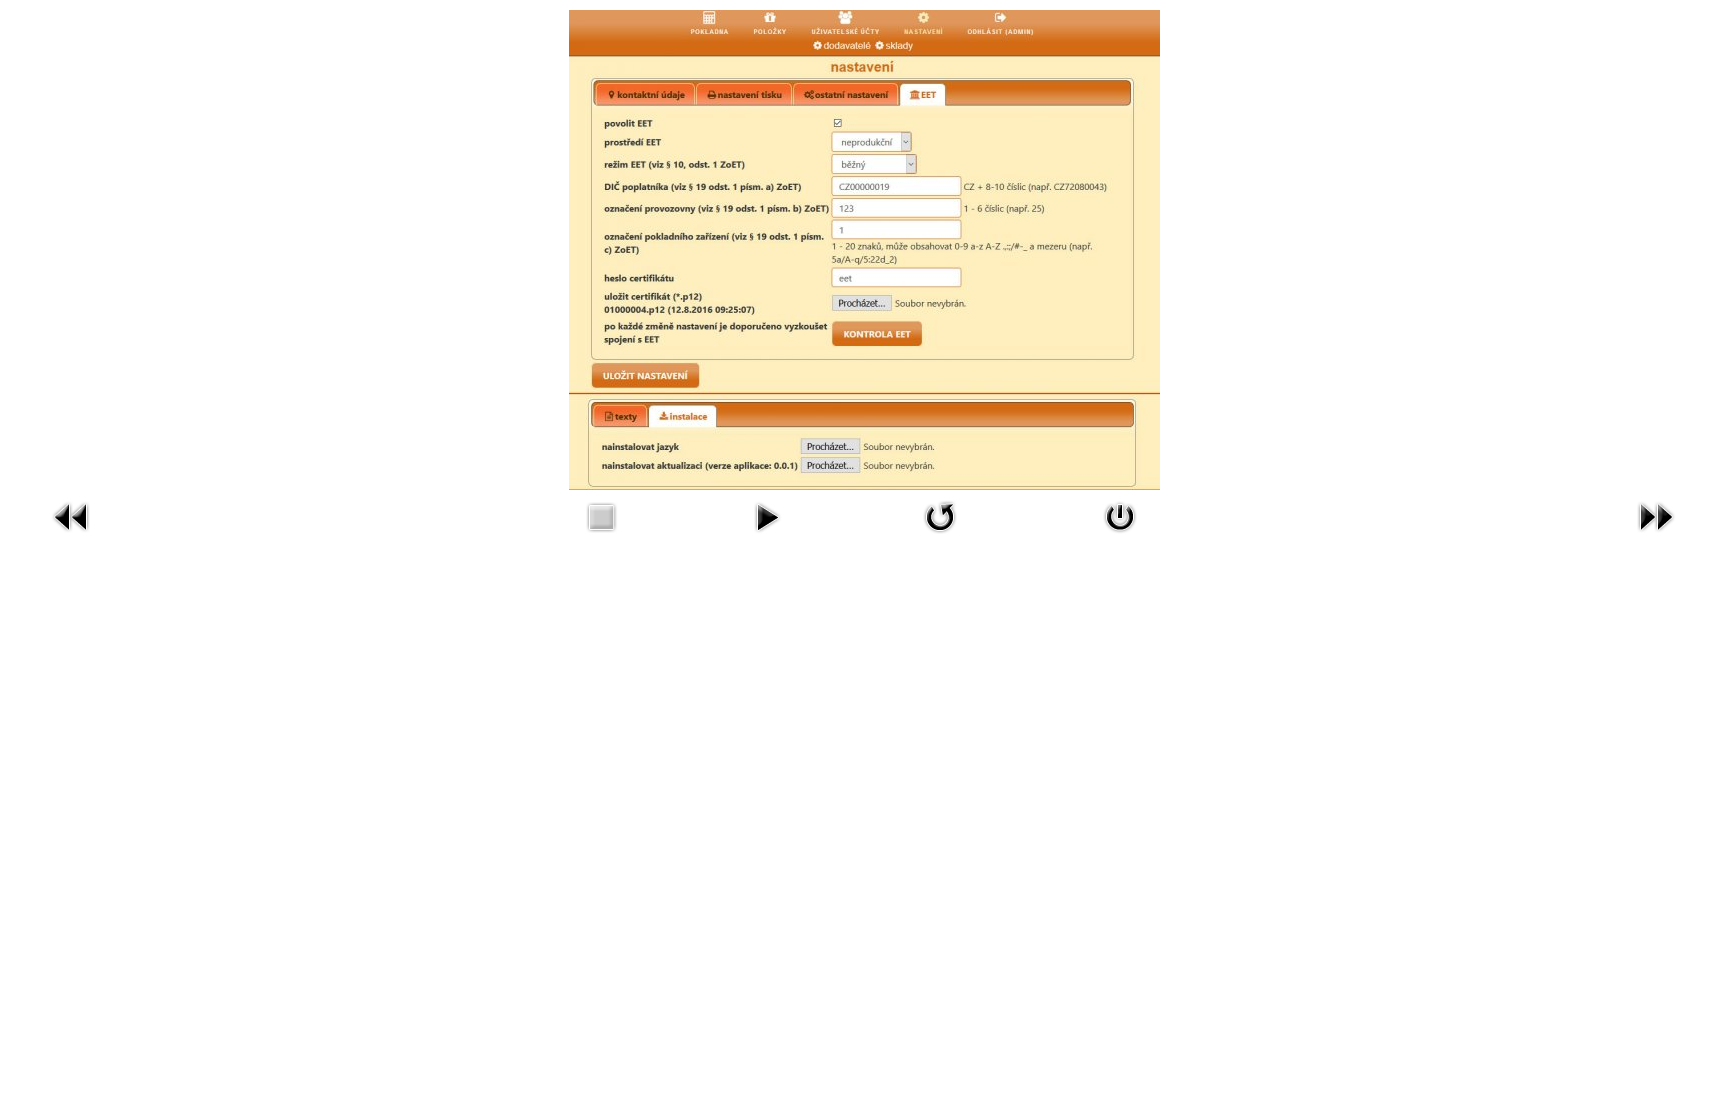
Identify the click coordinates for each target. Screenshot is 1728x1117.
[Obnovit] (940, 516)
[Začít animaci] (767, 516)
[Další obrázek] (1656, 516)
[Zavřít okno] (1120, 516)
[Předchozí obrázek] (72, 516)
